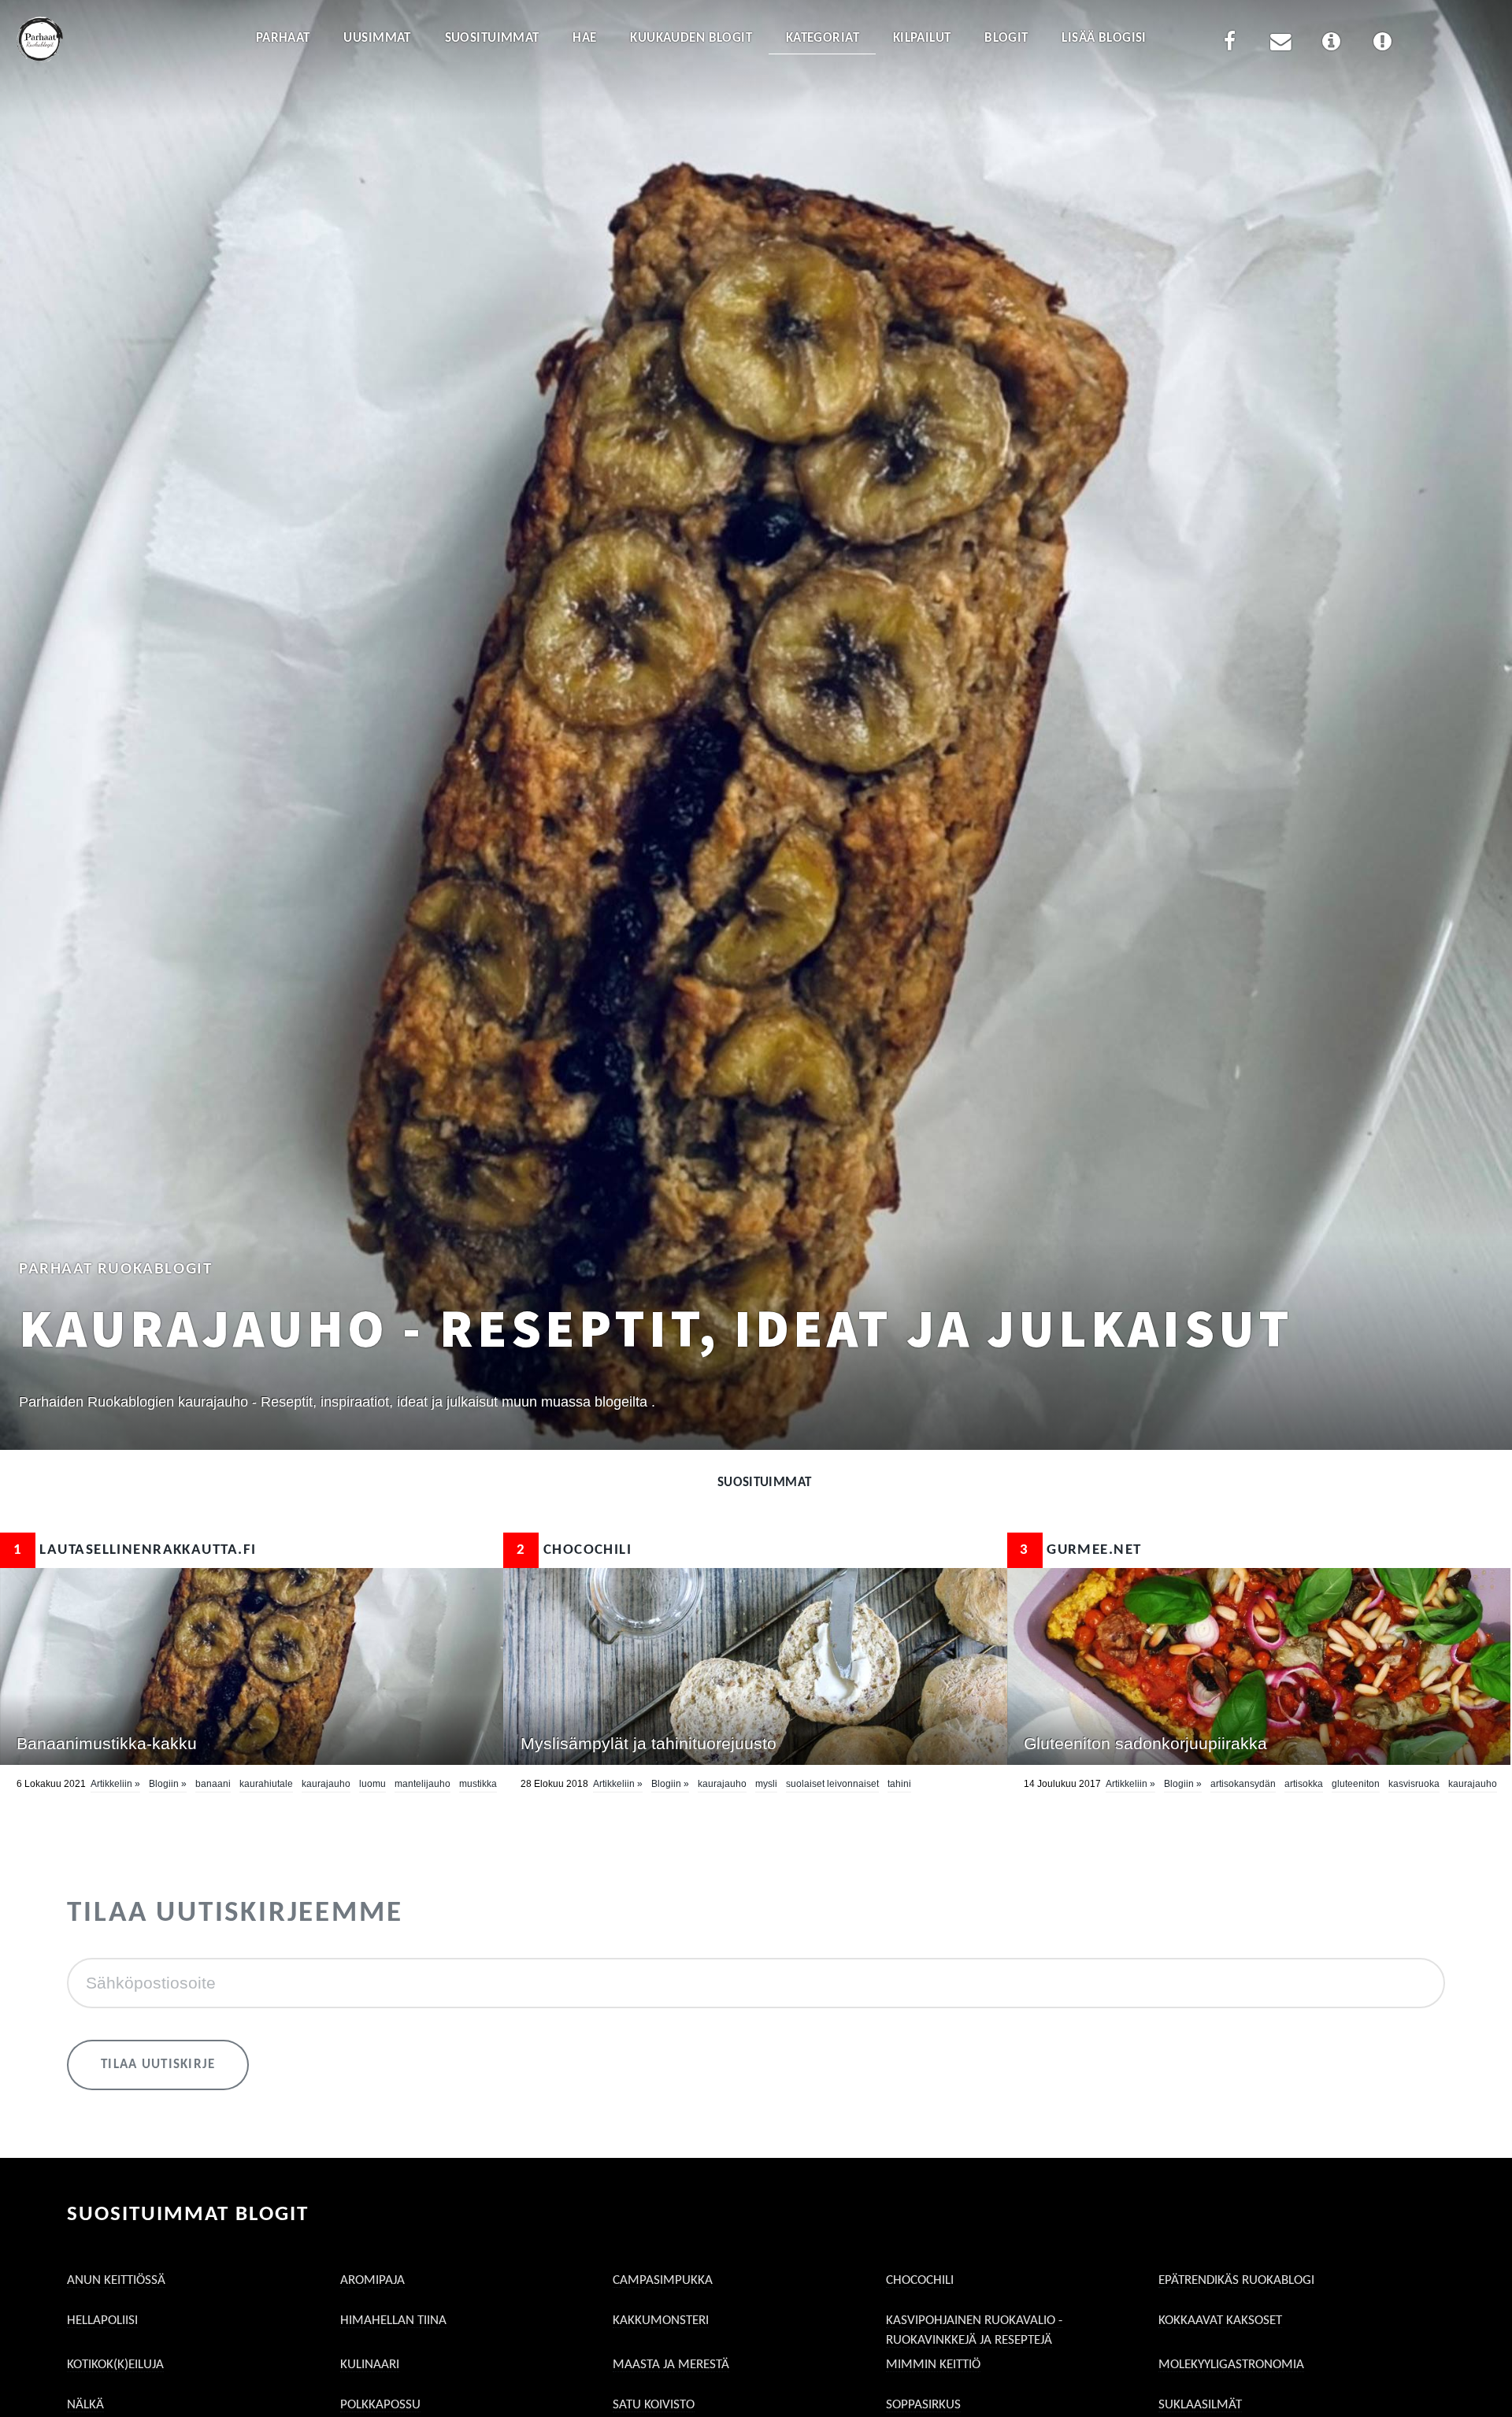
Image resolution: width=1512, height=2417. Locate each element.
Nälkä (85, 2405)
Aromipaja (372, 2280)
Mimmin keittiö (933, 2365)
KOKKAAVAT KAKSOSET (1220, 2321)
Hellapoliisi (102, 2321)
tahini (899, 1784)
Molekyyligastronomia (1231, 2365)
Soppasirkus (923, 2405)
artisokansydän (1243, 1784)
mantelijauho (422, 1784)
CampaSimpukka (663, 2280)
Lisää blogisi (1104, 38)
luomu (372, 1784)
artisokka (1304, 1784)
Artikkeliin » (115, 1784)
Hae (584, 38)
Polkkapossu (380, 2405)
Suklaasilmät (1200, 2405)
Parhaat (283, 38)
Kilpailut (922, 38)
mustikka (478, 1784)
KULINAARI (370, 2365)
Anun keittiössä (116, 2280)
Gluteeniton (1356, 1784)
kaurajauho (326, 1784)
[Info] (1332, 44)
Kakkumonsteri (661, 2321)
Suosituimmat (492, 38)
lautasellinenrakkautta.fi (135, 1550)
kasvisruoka (1414, 1784)
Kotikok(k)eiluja (115, 2365)
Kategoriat (823, 38)
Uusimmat (377, 38)
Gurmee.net (1080, 1550)
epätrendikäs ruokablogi (1236, 2280)
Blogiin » (168, 1784)
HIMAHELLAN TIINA (393, 2321)
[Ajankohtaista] (1382, 44)
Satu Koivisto (654, 2405)
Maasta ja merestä (671, 2365)
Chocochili (574, 1550)
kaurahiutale (266, 1784)
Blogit (1006, 38)
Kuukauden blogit (691, 38)
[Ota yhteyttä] (1280, 44)
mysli (766, 1784)
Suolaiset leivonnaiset (832, 1784)
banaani (213, 1784)
